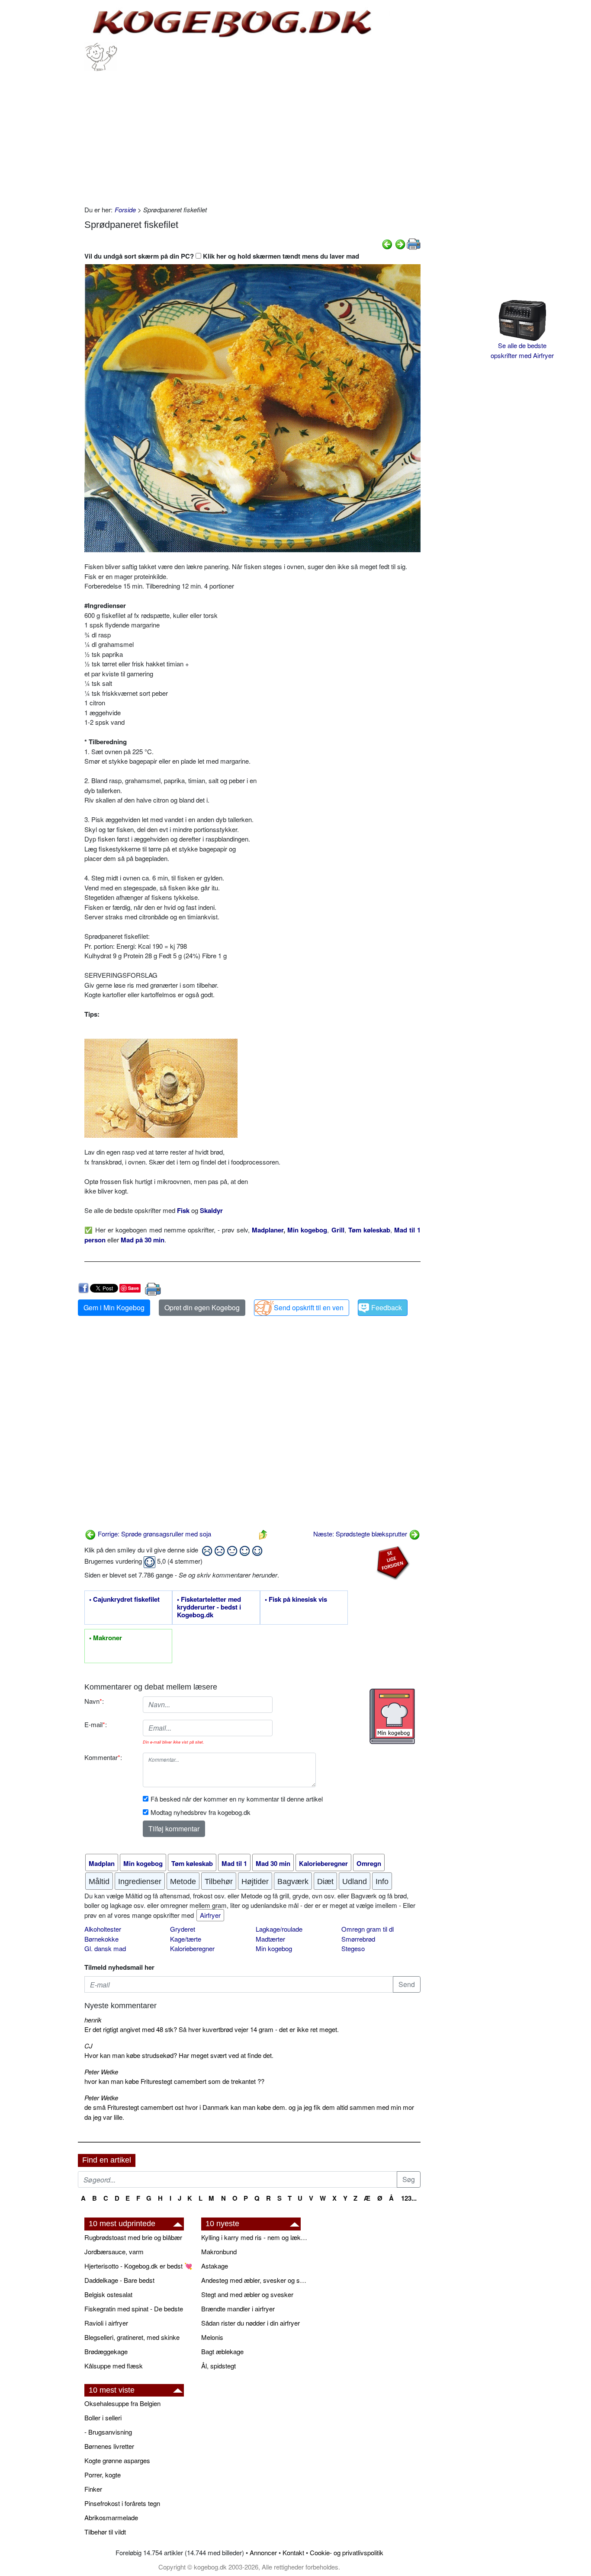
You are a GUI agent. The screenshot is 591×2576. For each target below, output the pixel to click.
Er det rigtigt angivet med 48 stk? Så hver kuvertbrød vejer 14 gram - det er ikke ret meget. (212, 2029)
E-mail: (96, 1724)
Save (133, 1288)
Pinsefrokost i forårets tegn (122, 2503)
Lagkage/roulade (279, 1929)
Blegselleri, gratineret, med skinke (132, 2337)
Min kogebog (274, 1948)
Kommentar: (103, 1757)
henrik (93, 2020)
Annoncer (263, 2552)
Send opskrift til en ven (309, 1307)
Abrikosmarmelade (111, 2517)
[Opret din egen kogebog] (392, 1716)
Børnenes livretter (109, 2446)
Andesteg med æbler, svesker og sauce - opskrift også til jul (255, 2280)
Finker (93, 2489)
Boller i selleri (103, 2418)
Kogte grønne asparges (117, 2460)
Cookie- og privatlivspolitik (347, 2552)
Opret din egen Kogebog (202, 1307)
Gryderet (183, 1929)
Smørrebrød (358, 1939)
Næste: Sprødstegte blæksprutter (361, 1534)
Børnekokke (101, 1939)
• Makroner (106, 1638)
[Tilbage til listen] (263, 1534)
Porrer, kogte (103, 2475)
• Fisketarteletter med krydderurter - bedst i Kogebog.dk (209, 1607)
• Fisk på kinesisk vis (296, 1600)
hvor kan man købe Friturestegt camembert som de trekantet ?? (174, 2081)
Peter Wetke (101, 2072)
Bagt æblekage (222, 2351)
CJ (88, 2046)
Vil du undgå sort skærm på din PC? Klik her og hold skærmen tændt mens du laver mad (222, 256)
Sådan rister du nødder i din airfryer (251, 2323)
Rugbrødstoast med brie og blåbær (133, 2237)
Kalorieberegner (192, 1948)
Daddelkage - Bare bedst (119, 2280)
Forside (125, 210)
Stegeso (353, 1948)
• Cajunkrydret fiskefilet (124, 1600)
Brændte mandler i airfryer (238, 2309)
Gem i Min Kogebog (114, 1307)
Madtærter (270, 1939)
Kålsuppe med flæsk (114, 2366)
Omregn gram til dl (368, 1929)
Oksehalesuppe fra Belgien (122, 2403)
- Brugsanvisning (108, 2432)
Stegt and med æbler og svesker (247, 2294)
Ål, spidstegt (218, 2366)
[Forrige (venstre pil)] (387, 243)
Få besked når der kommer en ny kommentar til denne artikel (237, 1799)
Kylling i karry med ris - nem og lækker (255, 2237)
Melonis (212, 2337)
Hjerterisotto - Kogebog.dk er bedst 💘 (138, 2266)
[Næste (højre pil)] (400, 243)
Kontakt (293, 2552)
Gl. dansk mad (105, 1948)
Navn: (94, 1701)
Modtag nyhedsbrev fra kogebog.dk (201, 1812)
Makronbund (219, 2251)
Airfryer (210, 1915)
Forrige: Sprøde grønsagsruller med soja (154, 1534)
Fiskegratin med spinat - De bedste (134, 2309)
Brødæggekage (106, 2351)
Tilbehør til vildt (105, 2532)
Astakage (215, 2266)
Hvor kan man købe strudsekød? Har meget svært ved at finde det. (179, 2055)
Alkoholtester (103, 1929)
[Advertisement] (252, 136)
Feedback (387, 1307)
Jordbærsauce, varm (114, 2251)
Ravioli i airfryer (106, 2323)
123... (409, 2198)
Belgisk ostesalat (108, 2294)
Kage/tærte (186, 1939)
